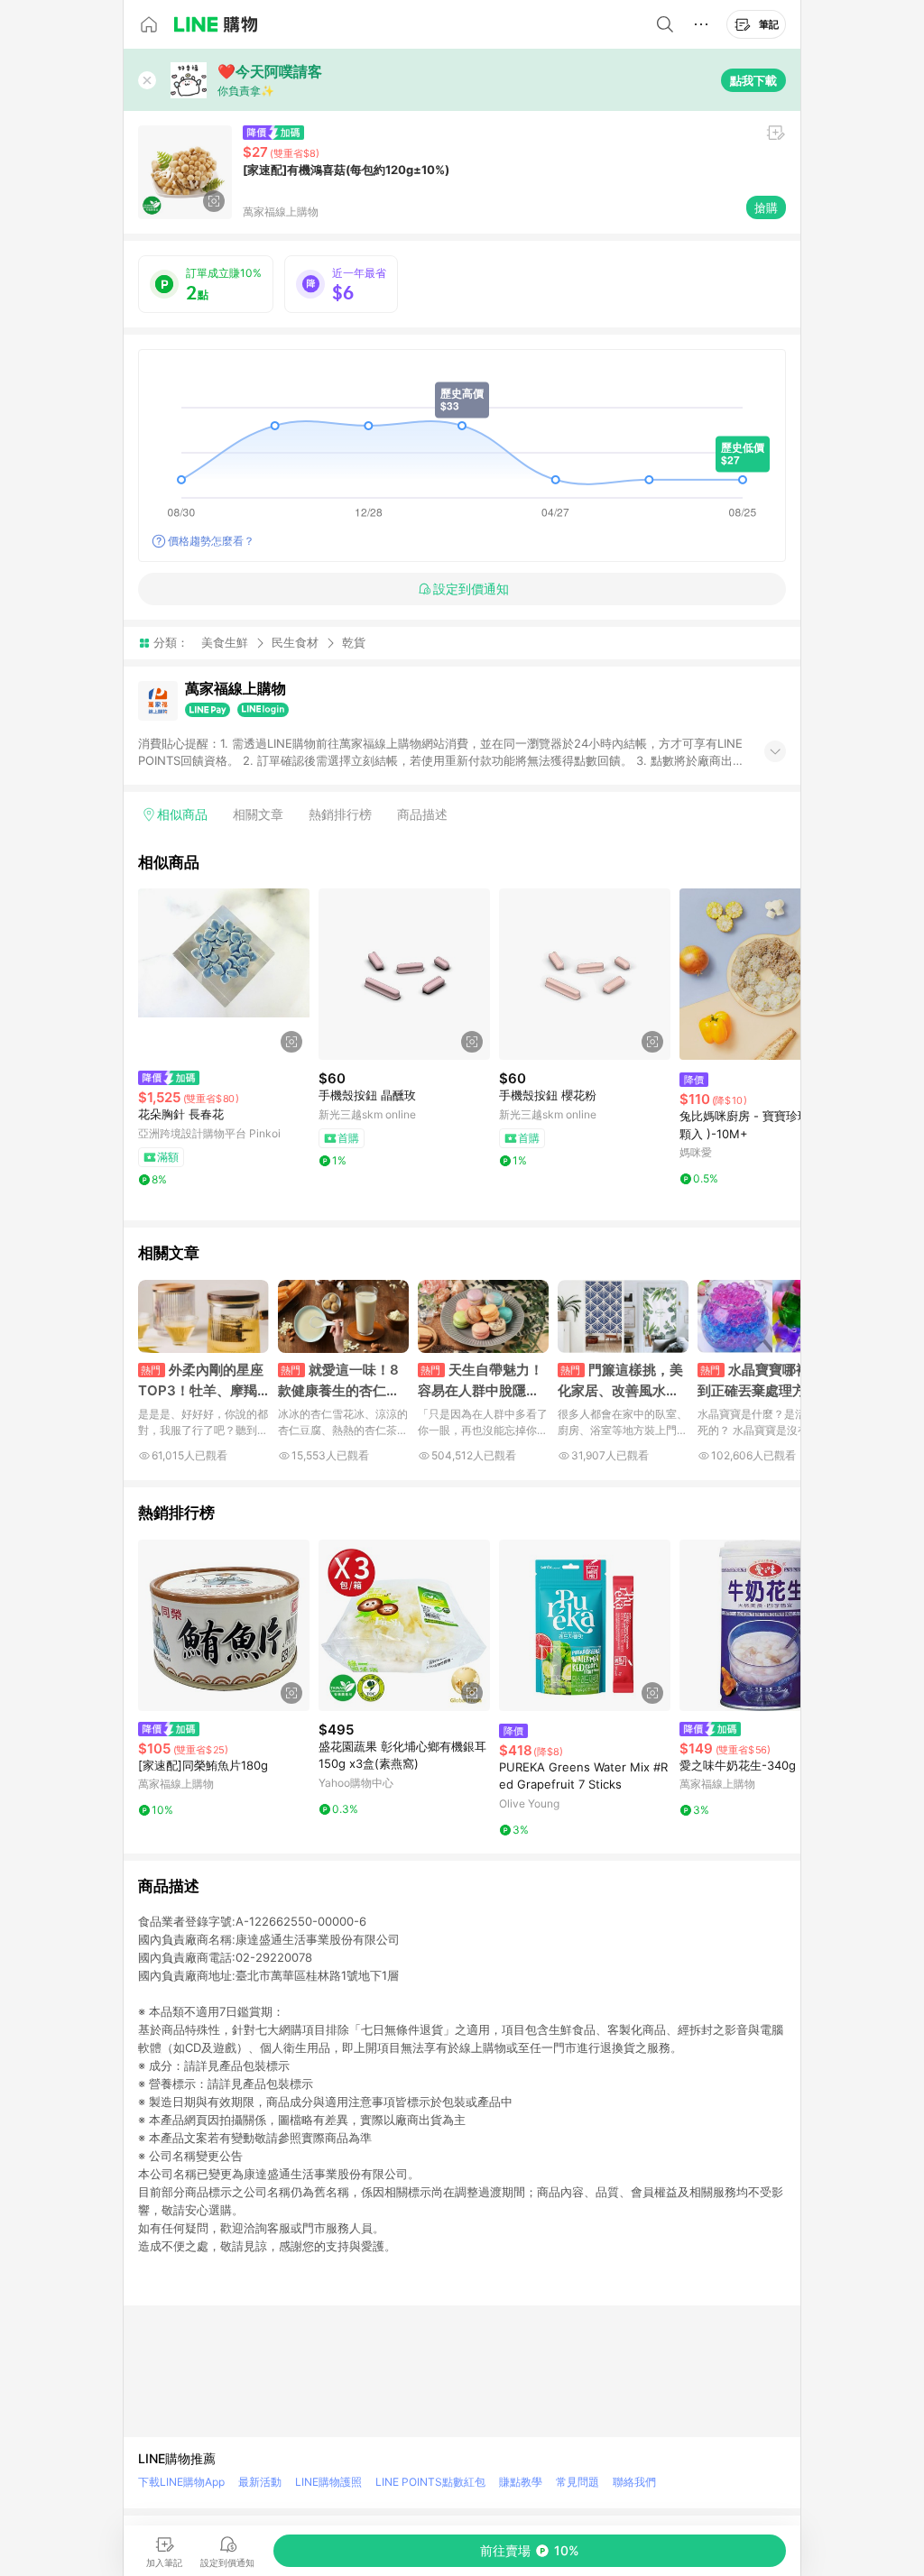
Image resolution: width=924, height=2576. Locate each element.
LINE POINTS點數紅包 (430, 2482)
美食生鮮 (225, 642)
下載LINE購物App (181, 2482)
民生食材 (295, 642)
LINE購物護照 (328, 2482)
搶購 (766, 207)
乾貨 (354, 643)
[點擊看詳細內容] (224, 974)
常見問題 (577, 2482)
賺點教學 (521, 2482)
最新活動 (260, 2482)
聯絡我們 (634, 2482)
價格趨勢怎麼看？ (211, 541)
